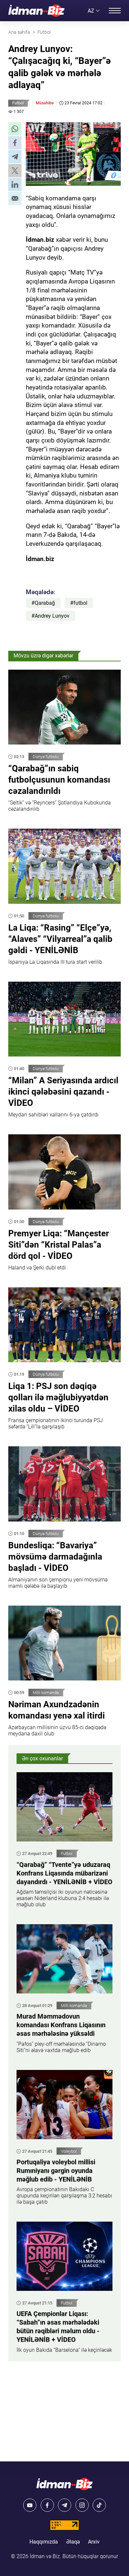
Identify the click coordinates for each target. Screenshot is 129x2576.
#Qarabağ (43, 603)
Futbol (18, 103)
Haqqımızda (44, 2542)
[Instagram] (82, 2505)
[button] (15, 129)
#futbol (79, 603)
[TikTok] (99, 2505)
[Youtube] (30, 2505)
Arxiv (94, 2542)
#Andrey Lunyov (50, 616)
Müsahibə (45, 103)
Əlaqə (73, 2542)
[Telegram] (64, 2505)
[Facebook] (47, 2505)
